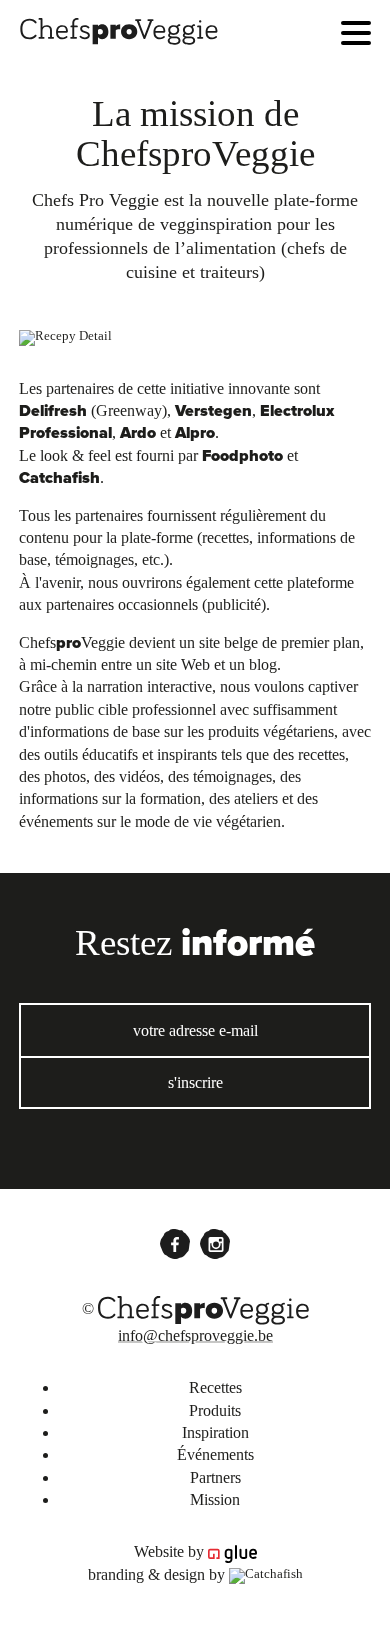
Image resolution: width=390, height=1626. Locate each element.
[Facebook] (175, 1244)
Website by (171, 1551)
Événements (215, 1454)
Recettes (215, 1387)
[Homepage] (119, 28)
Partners (215, 1477)
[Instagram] (215, 1244)
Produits (215, 1410)
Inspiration (215, 1432)
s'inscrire (195, 1082)
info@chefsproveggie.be (195, 1335)
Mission (215, 1499)
